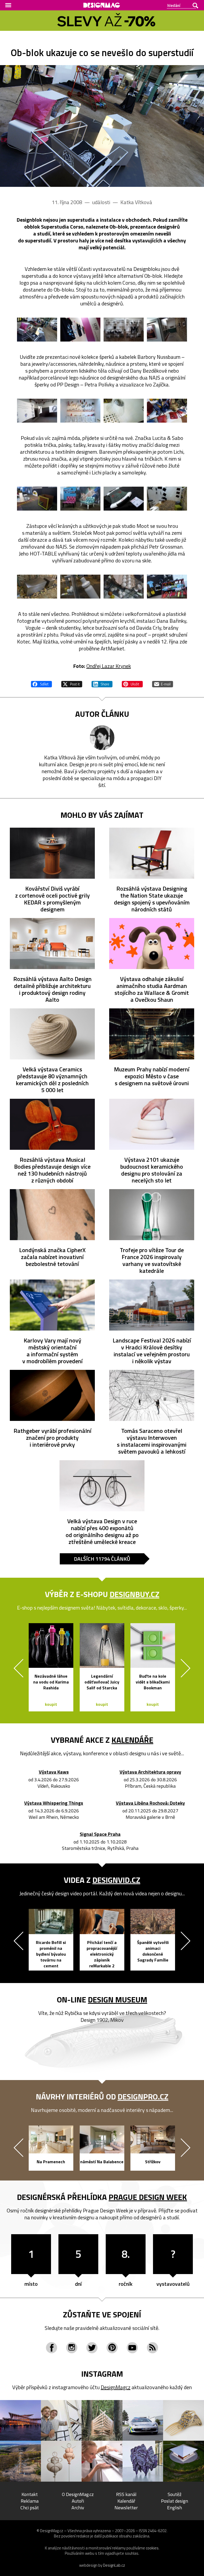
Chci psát (30, 2508)
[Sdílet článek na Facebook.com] (41, 683)
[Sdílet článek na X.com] (72, 683)
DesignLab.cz (114, 2565)
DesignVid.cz (116, 1880)
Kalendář (126, 2501)
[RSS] (152, 2348)
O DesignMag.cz (78, 2494)
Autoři (78, 2501)
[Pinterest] (112, 2348)
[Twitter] (92, 2348)
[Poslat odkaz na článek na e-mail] (163, 683)
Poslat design (175, 2501)
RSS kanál (126, 2494)
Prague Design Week (148, 2197)
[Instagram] (72, 2348)
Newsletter (126, 2508)
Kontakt (30, 2494)
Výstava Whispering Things (54, 1803)
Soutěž (175, 2494)
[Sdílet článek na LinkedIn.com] (102, 683)
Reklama (30, 2501)
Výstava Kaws (54, 1772)
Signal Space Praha (100, 1834)
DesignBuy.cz (135, 1594)
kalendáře (132, 1740)
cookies (152, 2548)
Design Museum (118, 2000)
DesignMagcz (116, 2387)
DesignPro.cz (143, 2097)
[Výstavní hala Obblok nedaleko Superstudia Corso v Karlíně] (102, 126)
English (175, 2508)
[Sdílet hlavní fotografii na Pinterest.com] (132, 683)
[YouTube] (132, 2348)
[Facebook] (52, 2348)
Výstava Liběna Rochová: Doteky (150, 1803)
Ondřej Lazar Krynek (109, 666)
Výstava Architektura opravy (150, 1772)
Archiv (78, 2508)
